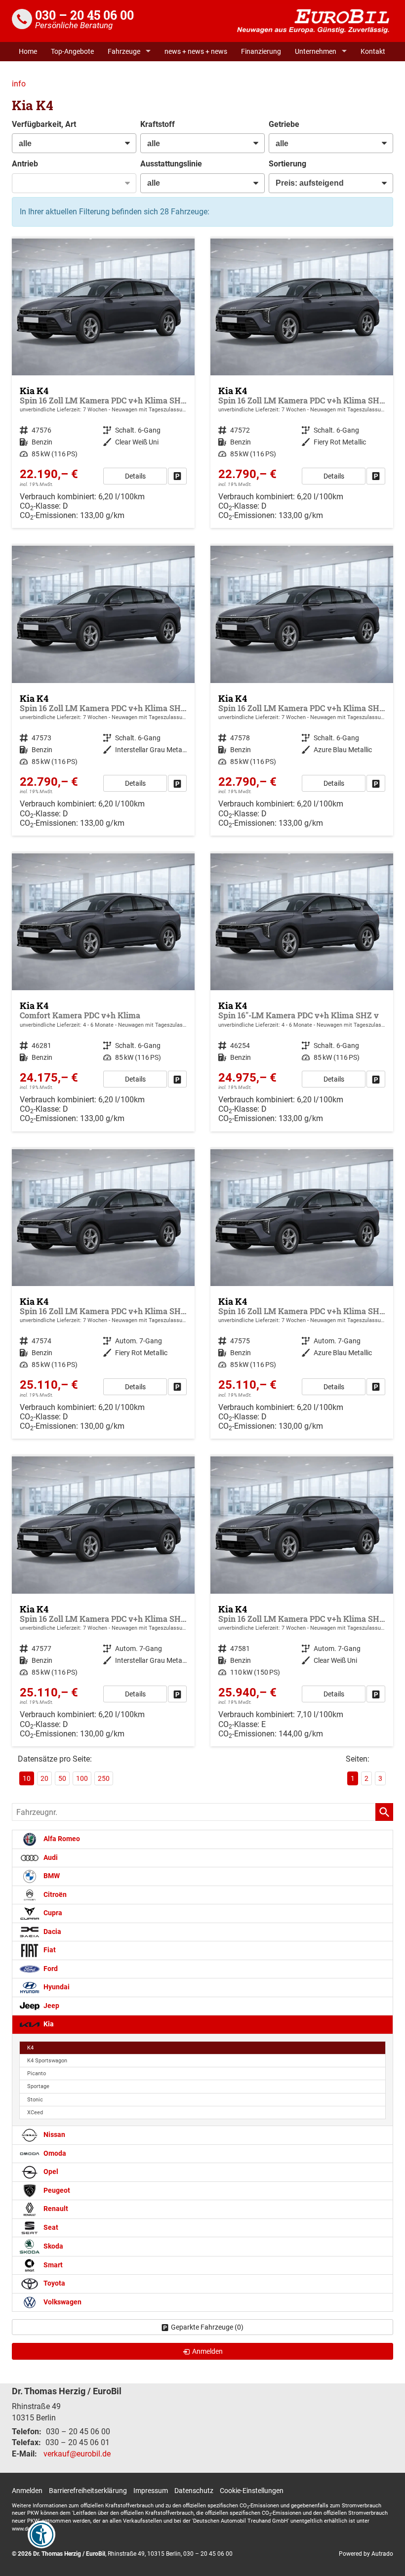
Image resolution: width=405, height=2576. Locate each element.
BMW (51, 1876)
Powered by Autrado (366, 2554)
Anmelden (27, 2491)
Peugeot (56, 2191)
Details (135, 476)
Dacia (52, 1932)
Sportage (38, 2086)
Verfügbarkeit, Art (44, 124)
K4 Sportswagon (47, 2061)
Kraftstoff (158, 124)
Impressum (151, 2491)
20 (44, 1778)
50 (62, 1778)
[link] (177, 476)
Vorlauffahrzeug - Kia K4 (103, 383)
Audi (50, 1858)
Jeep (51, 2006)
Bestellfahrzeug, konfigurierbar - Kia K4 (103, 992)
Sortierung (287, 164)
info (19, 84)
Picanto (37, 2073)
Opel (50, 2172)
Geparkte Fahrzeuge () (207, 2327)
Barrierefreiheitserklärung (88, 2491)
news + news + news (196, 51)
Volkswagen (62, 2302)
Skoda (53, 2246)
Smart (52, 2265)
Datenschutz (194, 2491)
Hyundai (56, 1987)
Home (28, 51)
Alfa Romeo (61, 1839)
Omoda (54, 2153)
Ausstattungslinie (171, 164)
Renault (55, 2209)
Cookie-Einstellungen (252, 2491)
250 (104, 1778)
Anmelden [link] (207, 2351)
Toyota (54, 2283)
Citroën (54, 1895)
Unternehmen (316, 51)
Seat (50, 2228)
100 (82, 1778)
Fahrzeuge (124, 51)
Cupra (52, 1913)
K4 (30, 2048)
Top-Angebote (72, 51)
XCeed (35, 2113)
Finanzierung (261, 51)
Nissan (54, 2135)
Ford (50, 1969)
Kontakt (373, 51)
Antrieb (25, 164)
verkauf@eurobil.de (77, 2454)
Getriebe (284, 124)
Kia (48, 2024)
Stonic (35, 2100)
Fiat (49, 1950)
